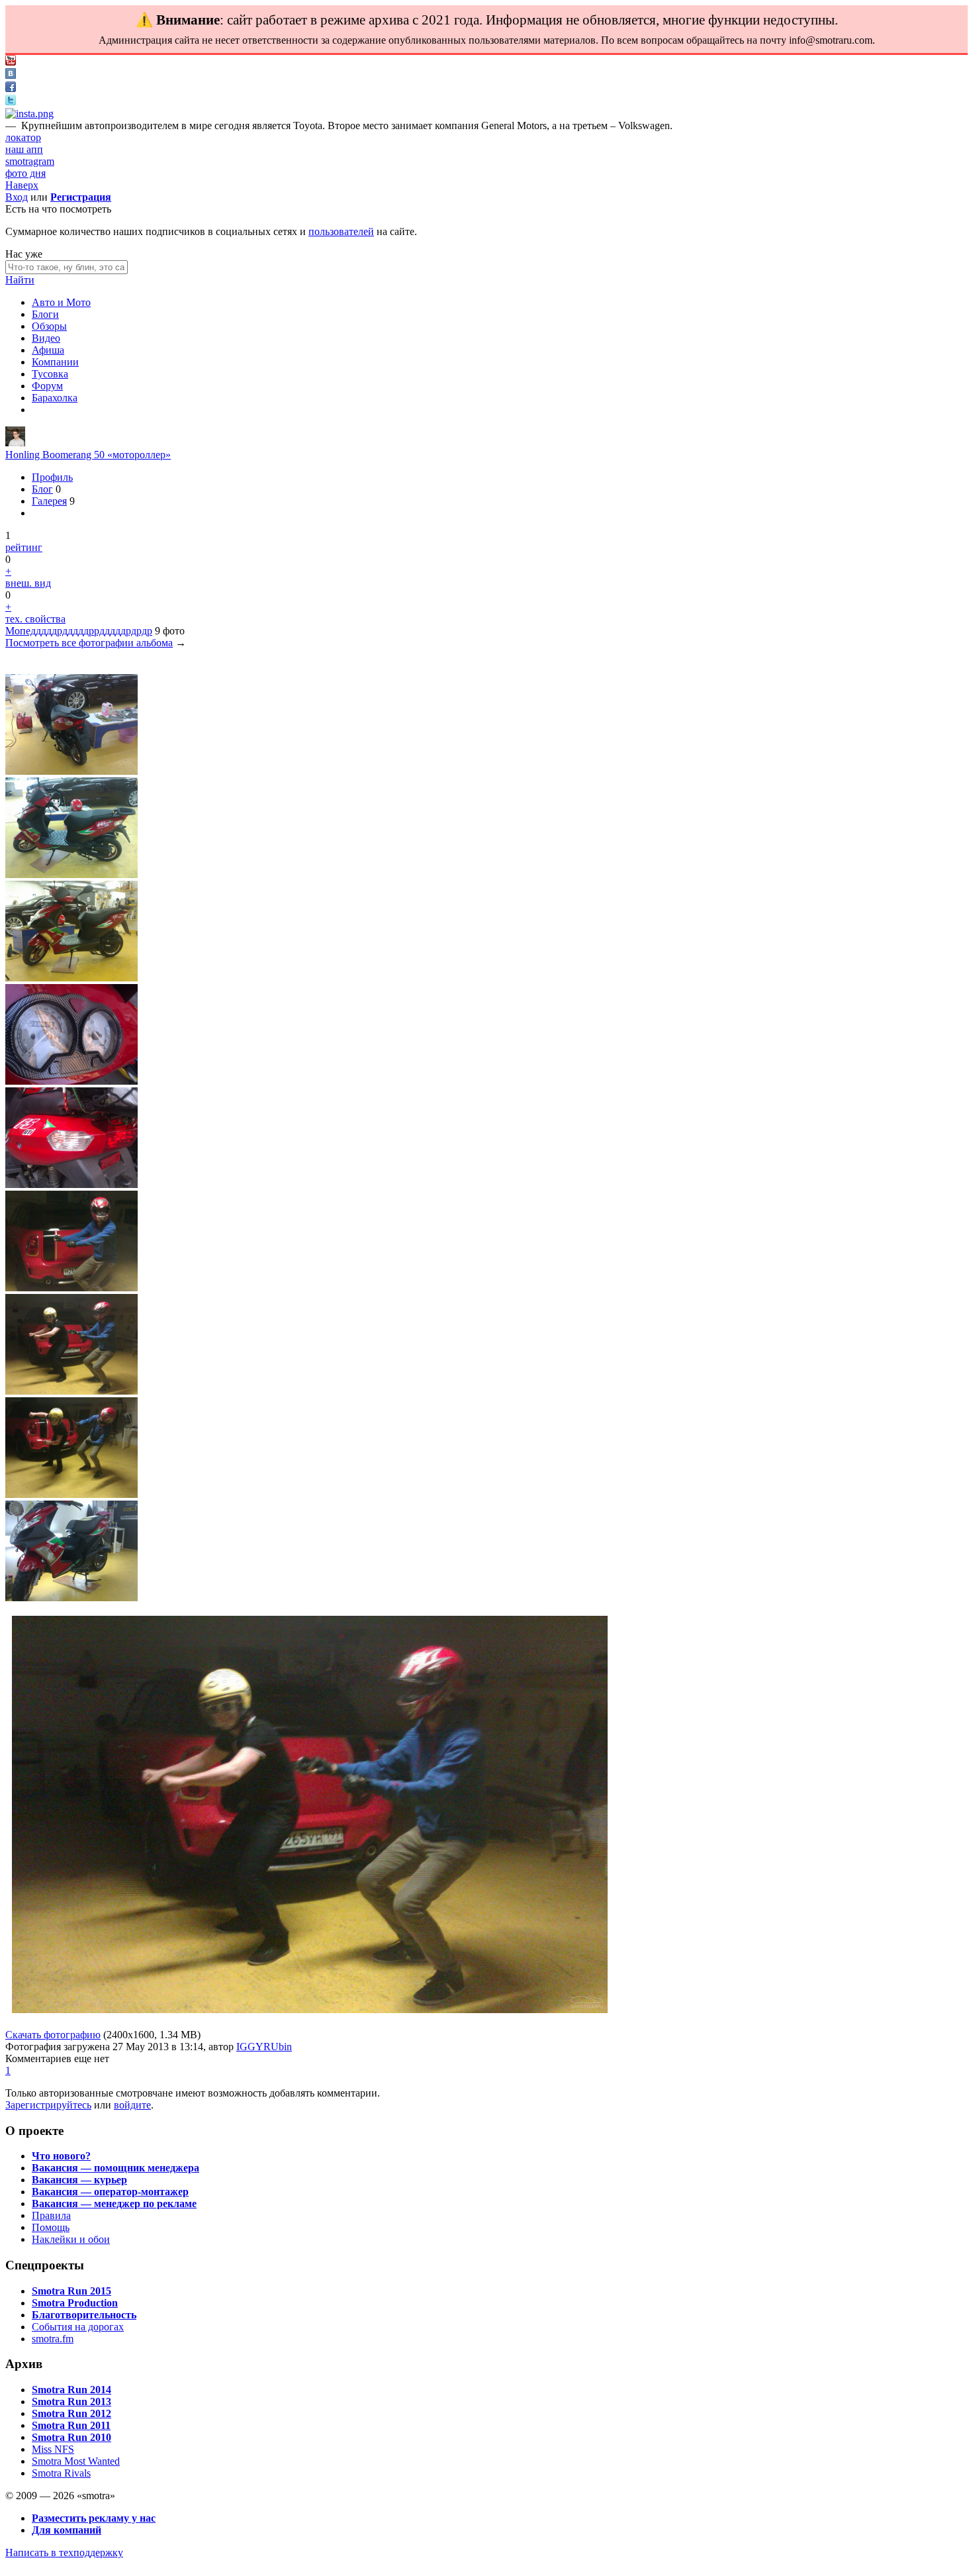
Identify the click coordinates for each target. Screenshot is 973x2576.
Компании (55, 362)
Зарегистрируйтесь (48, 2105)
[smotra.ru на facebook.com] (11, 88)
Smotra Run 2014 (71, 2390)
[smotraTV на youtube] (11, 62)
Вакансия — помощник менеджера (116, 2168)
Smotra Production (75, 2303)
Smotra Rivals (61, 2473)
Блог (42, 489)
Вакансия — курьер (79, 2180)
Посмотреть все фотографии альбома (89, 643)
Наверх (22, 185)
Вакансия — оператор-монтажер (110, 2192)
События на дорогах (78, 2327)
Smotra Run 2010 (71, 2437)
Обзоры (49, 326)
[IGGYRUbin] (15, 443)
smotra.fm (53, 2339)
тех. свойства (35, 619)
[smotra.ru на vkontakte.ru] (11, 75)
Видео (46, 338)
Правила (51, 2215)
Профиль (52, 477)
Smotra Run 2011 (71, 2425)
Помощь (51, 2227)
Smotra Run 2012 (71, 2413)
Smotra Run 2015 (71, 2291)
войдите (132, 2105)
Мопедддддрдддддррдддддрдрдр (79, 631)
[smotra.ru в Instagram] (29, 114)
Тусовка (50, 374)
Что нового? (61, 2156)
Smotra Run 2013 (71, 2402)
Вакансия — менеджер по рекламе (114, 2204)
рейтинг (24, 547)
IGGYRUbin (264, 2047)
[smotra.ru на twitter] (11, 102)
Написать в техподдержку (64, 2552)
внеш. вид (28, 583)
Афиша (48, 350)
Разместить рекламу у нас (94, 2518)
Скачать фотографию (53, 2035)
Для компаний (67, 2530)
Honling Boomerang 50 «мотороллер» (88, 455)
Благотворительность (84, 2315)
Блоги (45, 314)
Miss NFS (53, 2449)
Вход (17, 197)
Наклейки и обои (71, 2239)
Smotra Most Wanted (76, 2461)
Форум (47, 386)
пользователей (341, 231)
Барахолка (55, 398)
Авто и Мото (61, 302)
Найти (20, 280)
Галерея (49, 501)
